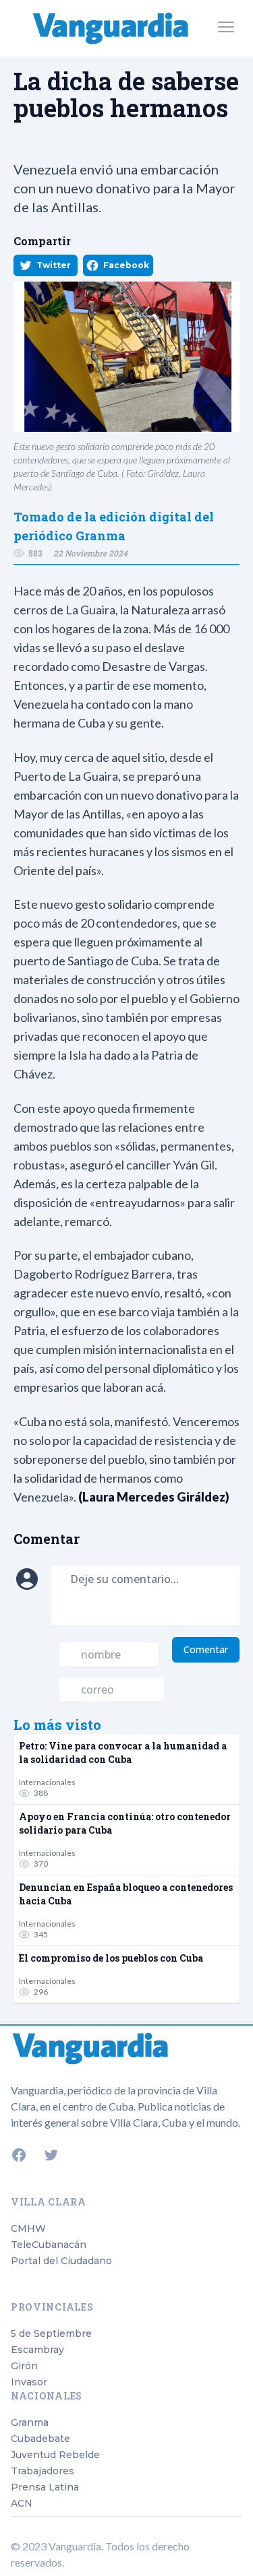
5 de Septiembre (51, 2333)
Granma (30, 2422)
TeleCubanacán (49, 2245)
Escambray (37, 2350)
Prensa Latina (45, 2487)
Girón (24, 2366)
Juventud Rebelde (55, 2455)
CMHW (28, 2228)
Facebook (126, 265)
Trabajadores (43, 2471)
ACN (22, 2503)
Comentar (206, 1649)
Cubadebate (40, 2439)
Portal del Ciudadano (61, 2261)
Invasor (29, 2382)
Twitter (54, 265)
